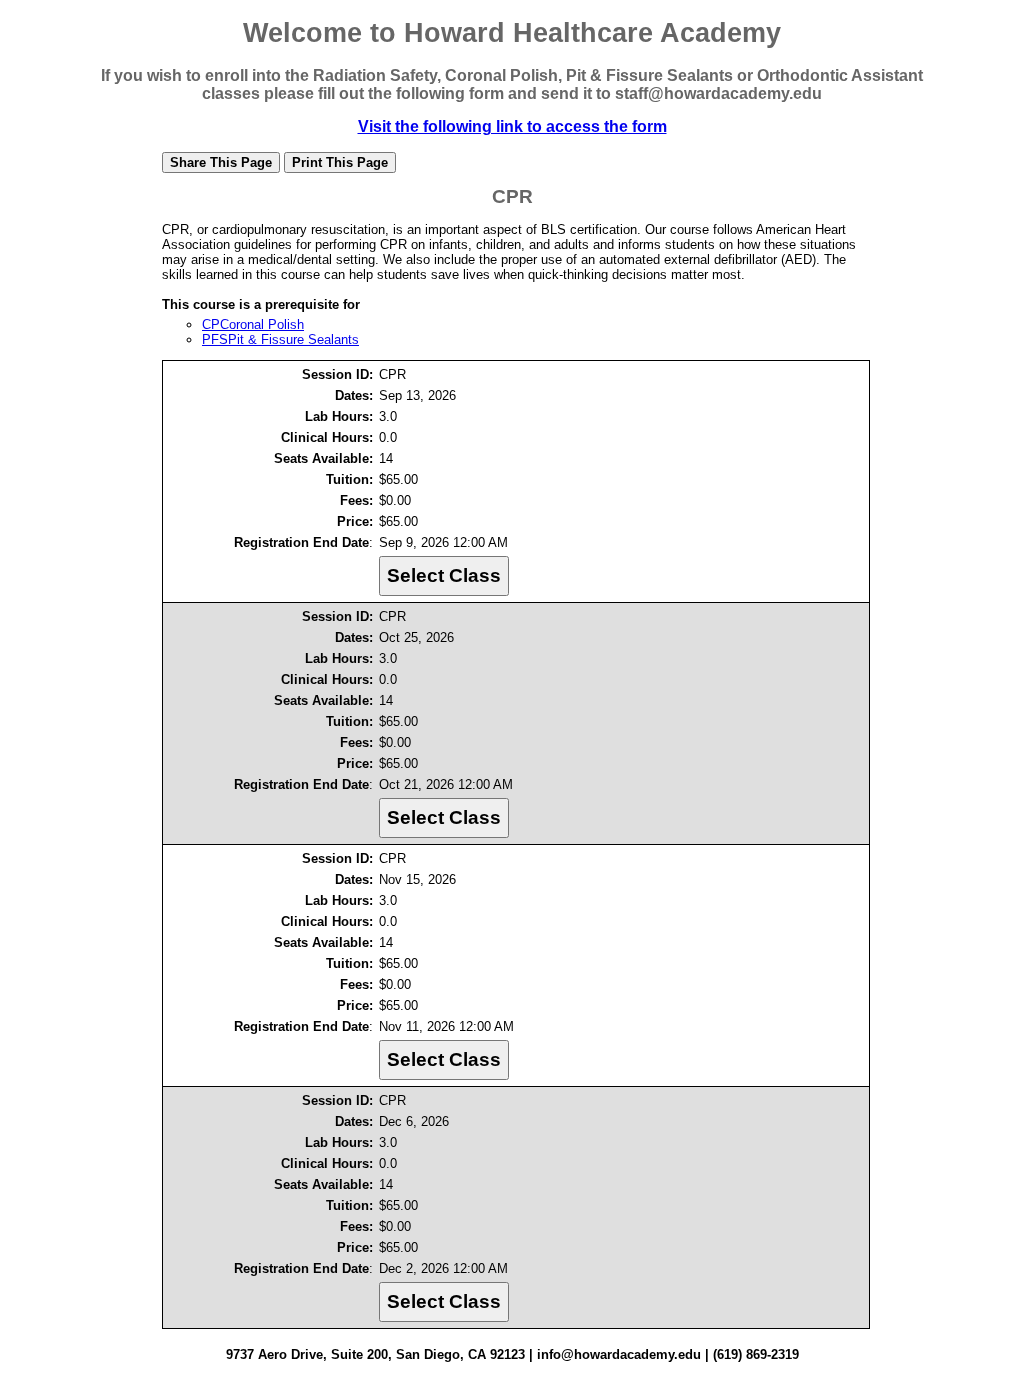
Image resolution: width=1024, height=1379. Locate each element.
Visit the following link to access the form (512, 126)
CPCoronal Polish (253, 324)
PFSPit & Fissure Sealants (280, 339)
